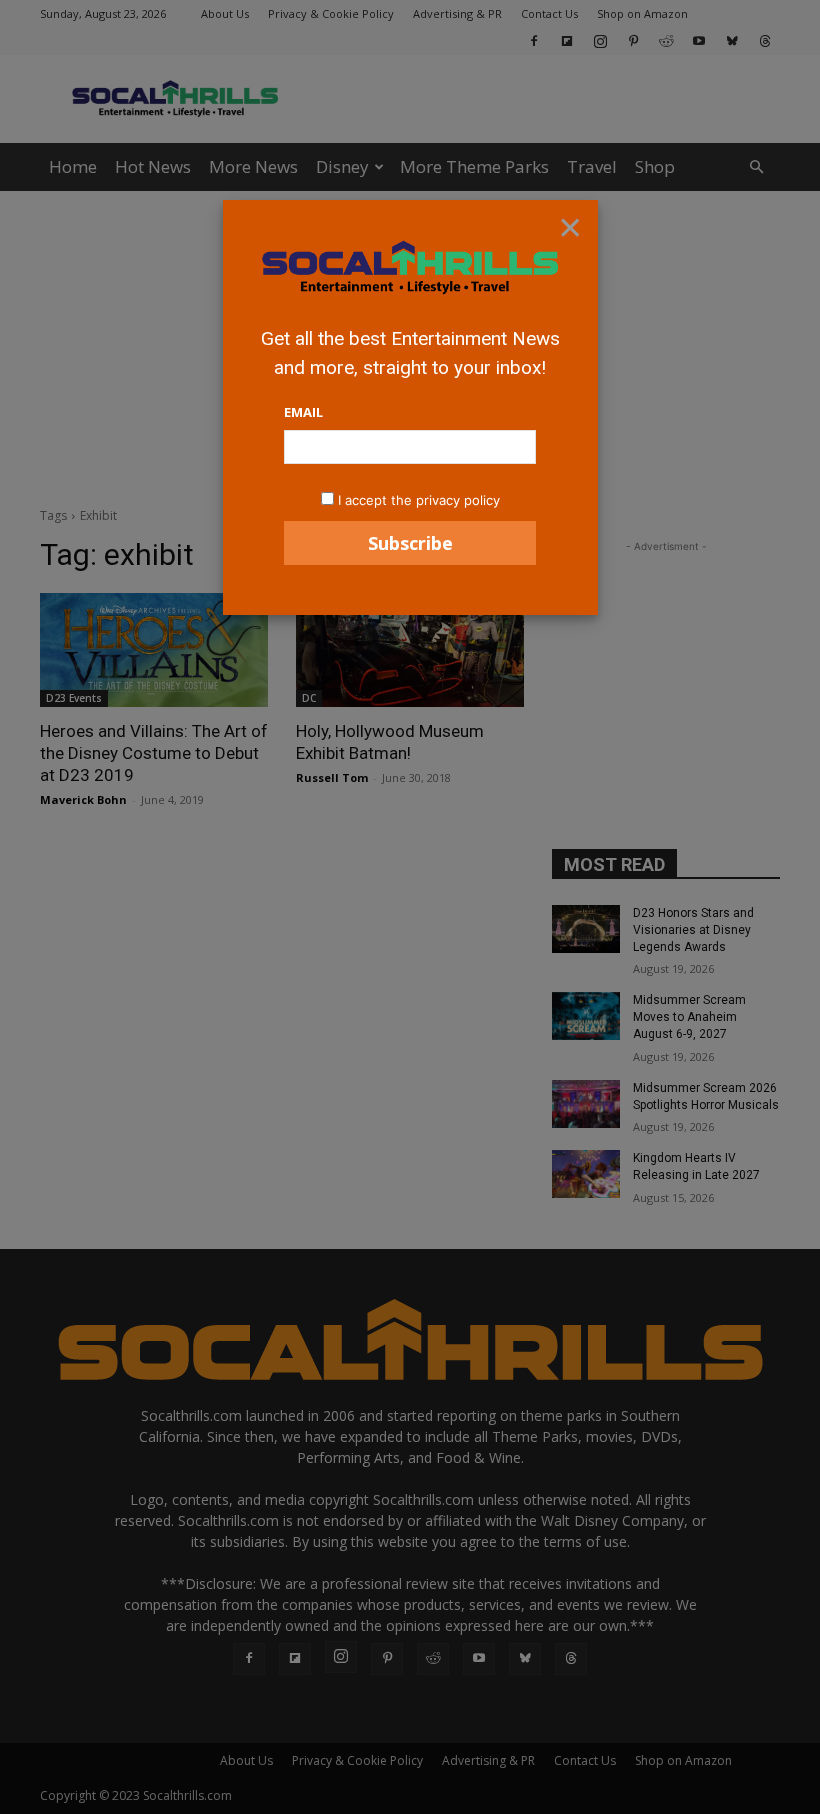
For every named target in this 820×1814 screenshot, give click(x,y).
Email (303, 412)
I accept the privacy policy (419, 500)
